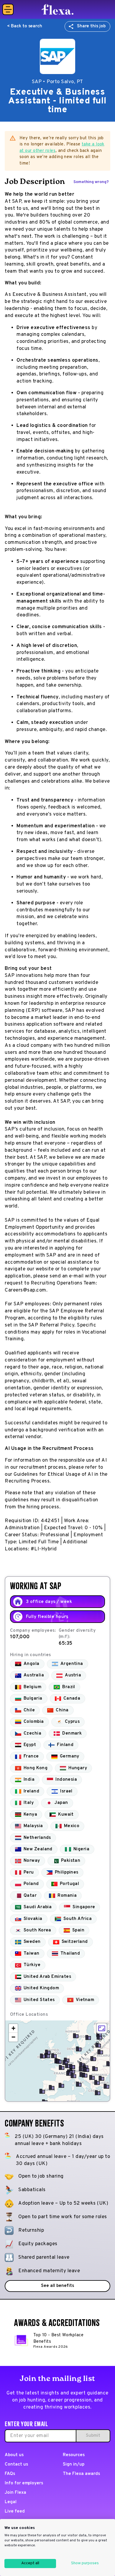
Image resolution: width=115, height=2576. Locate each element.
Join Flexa (15, 2493)
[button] (59, 2061)
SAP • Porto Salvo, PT (57, 82)
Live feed (15, 2512)
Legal (11, 2502)
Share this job (91, 26)
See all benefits (57, 2286)
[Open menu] (8, 9)
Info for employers (24, 2483)
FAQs (10, 2474)
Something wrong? (91, 182)
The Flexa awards (81, 2474)
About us (14, 2455)
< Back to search (25, 26)
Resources (74, 2455)
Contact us (16, 2465)
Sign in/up (74, 2465)
